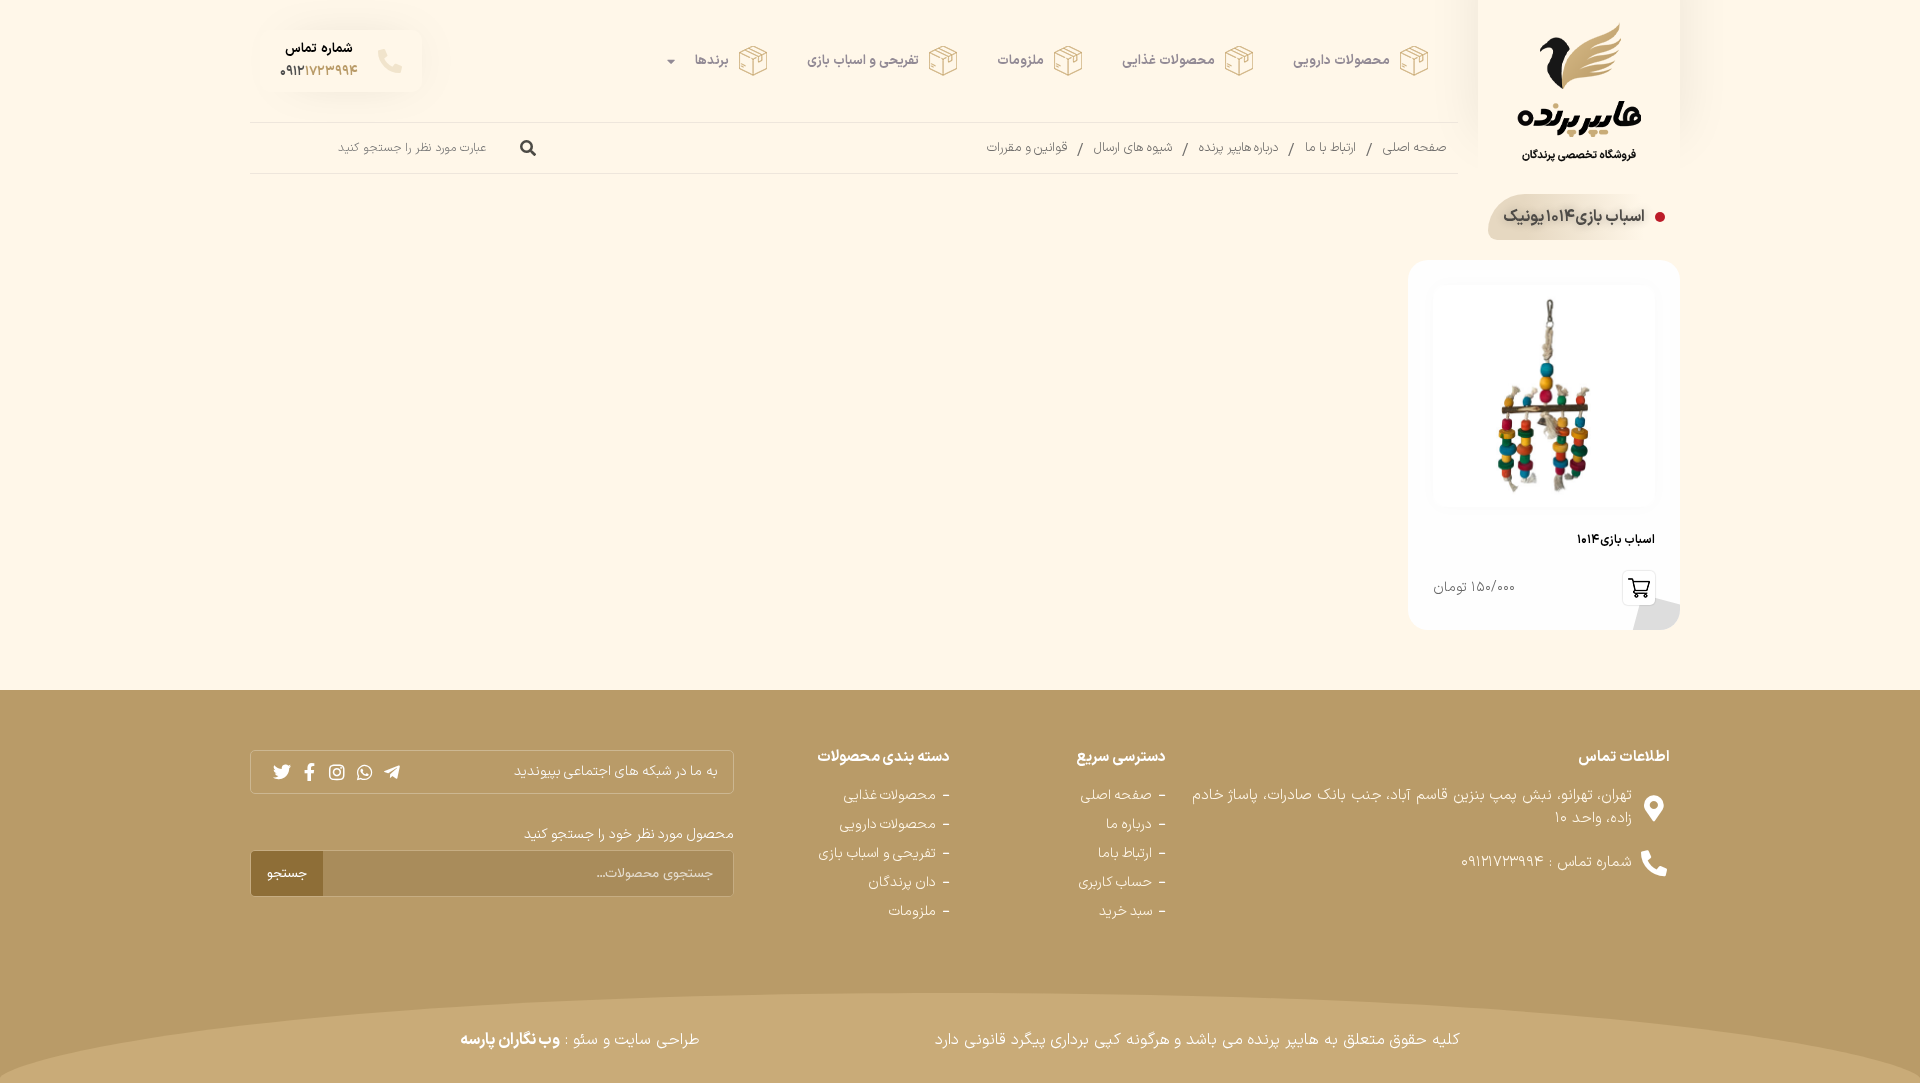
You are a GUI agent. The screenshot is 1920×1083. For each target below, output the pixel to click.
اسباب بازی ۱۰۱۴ (1616, 540)
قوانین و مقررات (1027, 148)
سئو (585, 1040)
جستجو (287, 873)
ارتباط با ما (1330, 148)
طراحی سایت (657, 1040)
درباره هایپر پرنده (1238, 148)
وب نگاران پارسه (510, 1040)
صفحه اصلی (1415, 148)
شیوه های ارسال (1132, 148)
